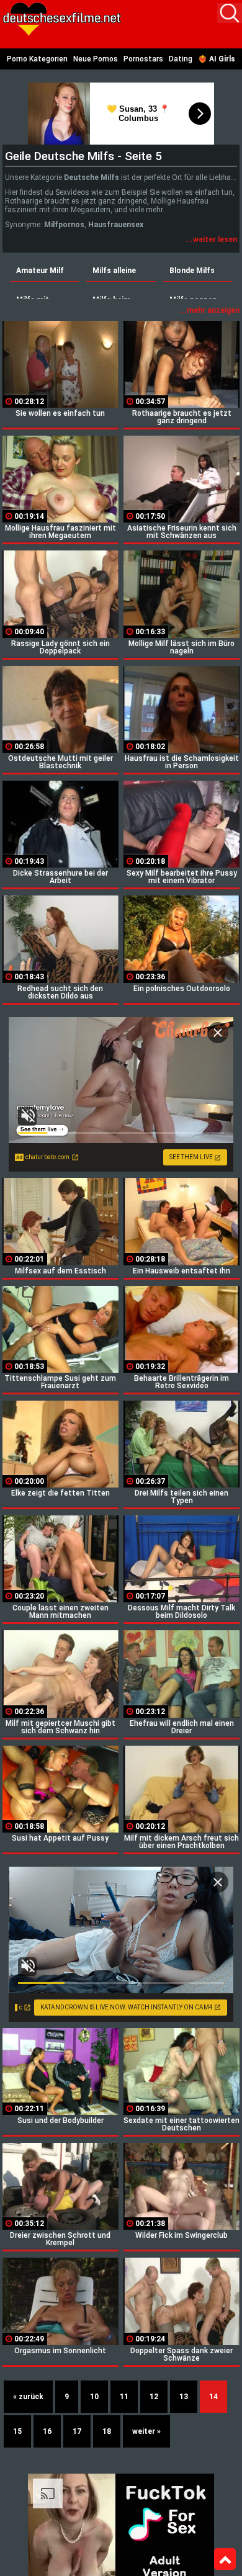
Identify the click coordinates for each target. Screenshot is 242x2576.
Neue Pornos (96, 59)
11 (124, 2397)
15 (17, 2431)
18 (107, 2431)
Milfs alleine (114, 271)
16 (47, 2431)
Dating (181, 59)
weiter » (146, 2431)
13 (184, 2397)
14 (213, 2397)
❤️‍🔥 (217, 59)
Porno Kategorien (37, 59)
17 (77, 2431)
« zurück (28, 2397)
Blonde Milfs (192, 271)
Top (225, 2559)
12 (154, 2397)
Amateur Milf (40, 271)
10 (94, 2397)
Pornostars (143, 59)
